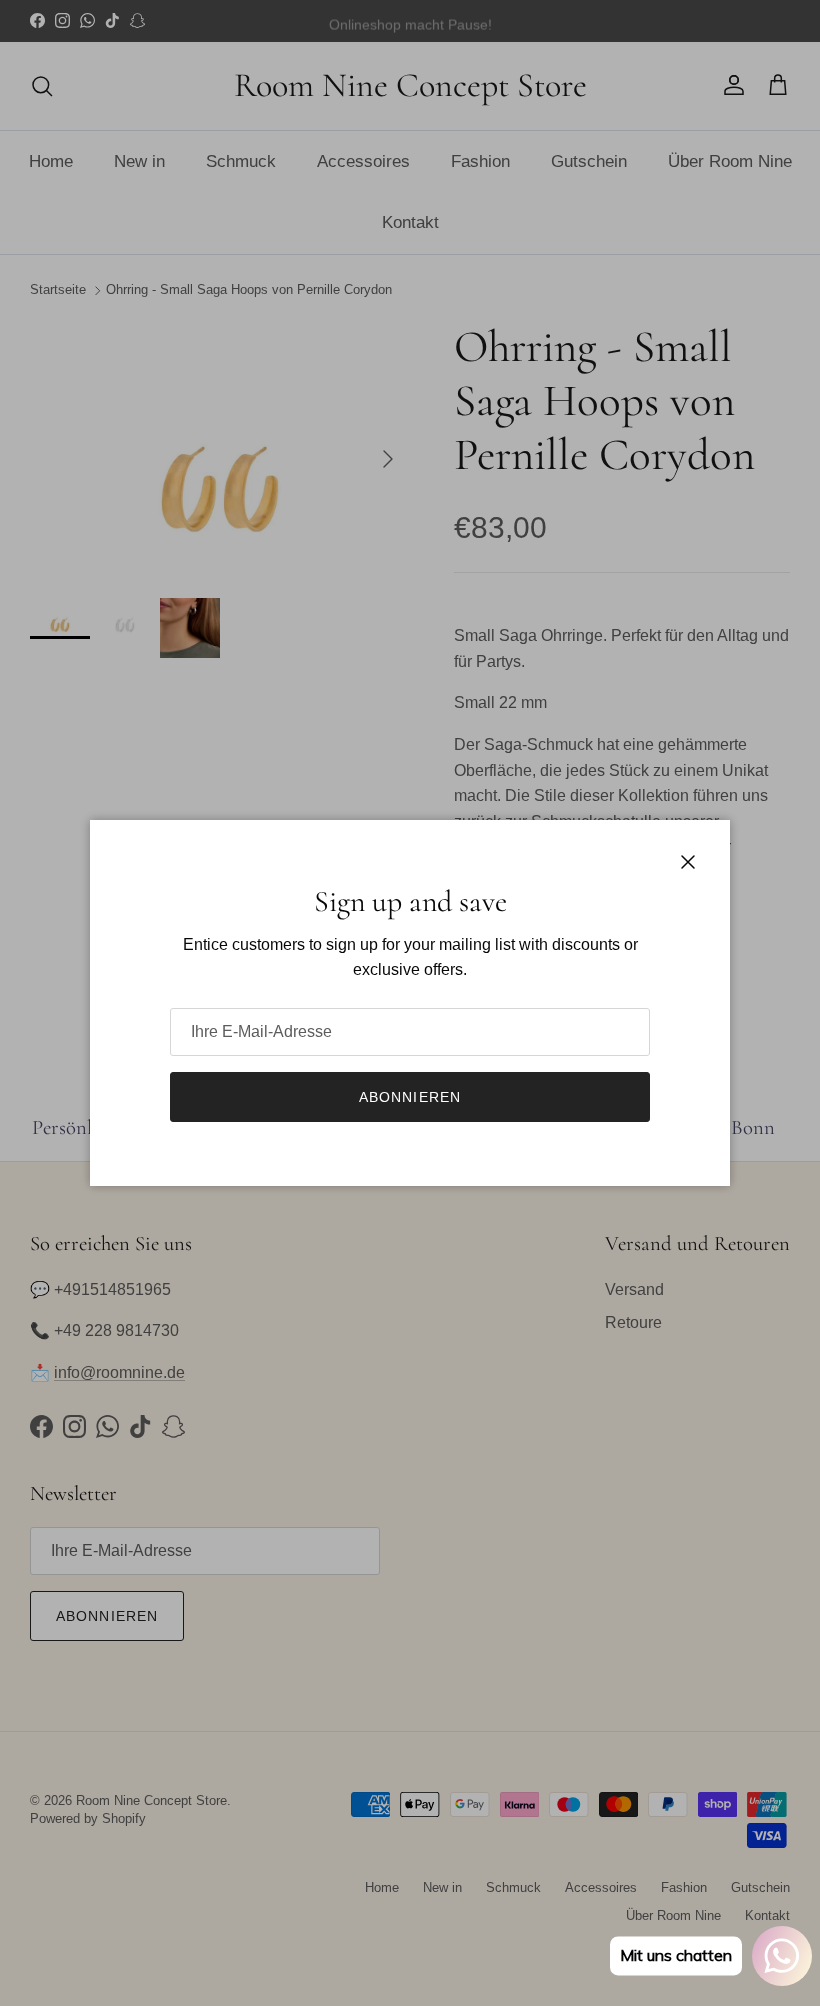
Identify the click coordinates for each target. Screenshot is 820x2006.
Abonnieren (410, 1097)
